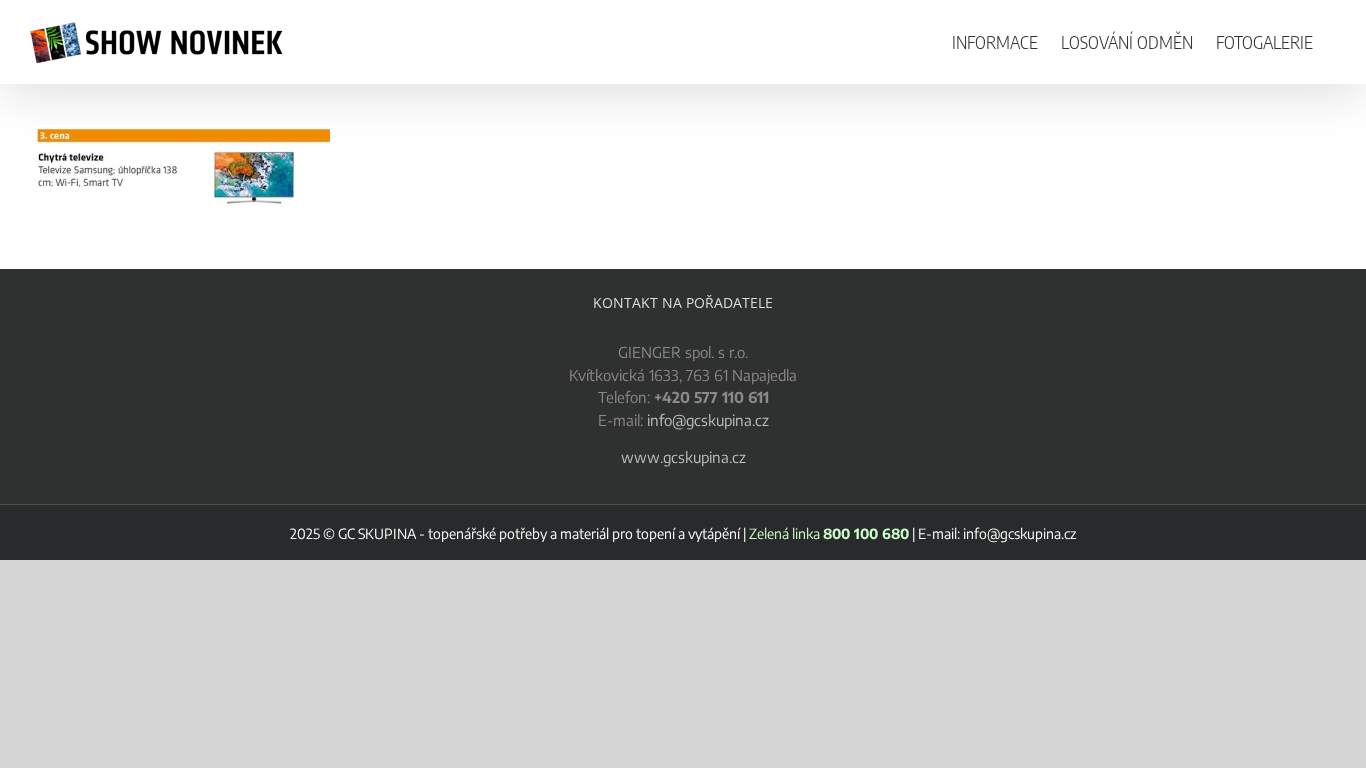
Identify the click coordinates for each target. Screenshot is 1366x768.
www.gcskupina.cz (683, 457)
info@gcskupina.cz (708, 420)
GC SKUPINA (377, 533)
